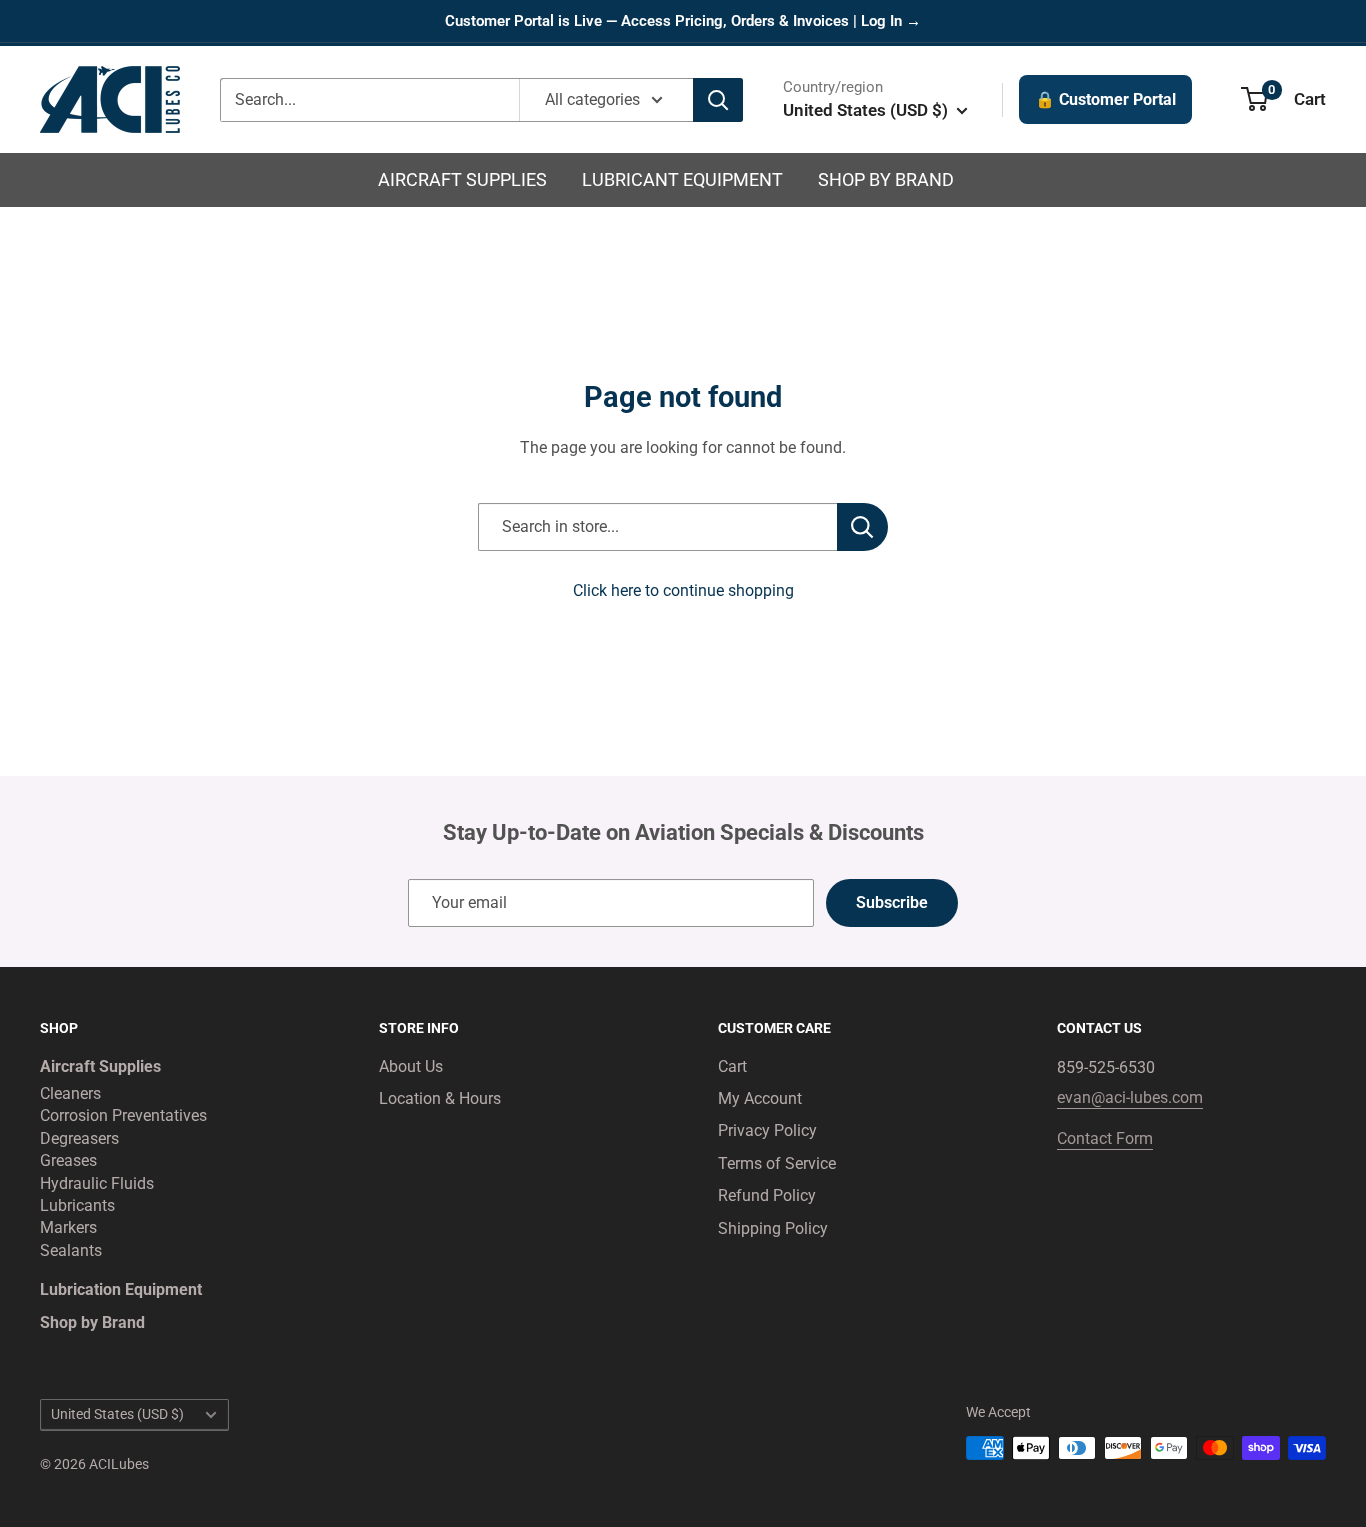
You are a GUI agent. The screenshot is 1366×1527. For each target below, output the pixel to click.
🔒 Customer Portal (1105, 99)
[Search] (718, 100)
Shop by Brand (886, 179)
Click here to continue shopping (683, 590)
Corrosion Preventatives (123, 1115)
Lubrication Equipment (121, 1289)
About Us (411, 1066)
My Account (760, 1098)
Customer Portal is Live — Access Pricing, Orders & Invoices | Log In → (683, 21)
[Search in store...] (862, 527)
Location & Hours (440, 1098)
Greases (68, 1160)
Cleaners (70, 1093)
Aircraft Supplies (462, 179)
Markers (68, 1227)
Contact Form (1105, 1138)
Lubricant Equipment (682, 179)
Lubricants (77, 1205)
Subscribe (892, 902)
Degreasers (79, 1138)
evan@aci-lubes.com (1130, 1097)
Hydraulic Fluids (97, 1183)
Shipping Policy (773, 1228)
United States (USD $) (117, 1414)
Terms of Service (777, 1163)
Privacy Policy (767, 1130)
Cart (732, 1066)
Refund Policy (767, 1195)
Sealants (71, 1250)
